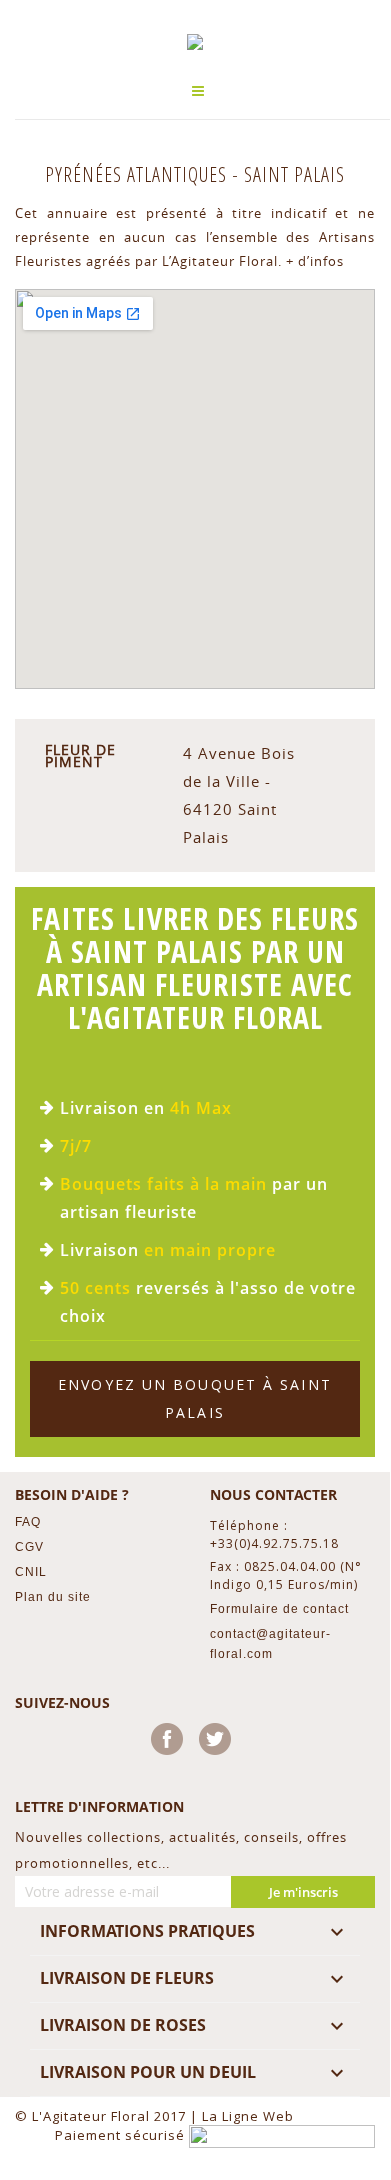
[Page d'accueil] (195, 42)
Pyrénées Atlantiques (138, 174)
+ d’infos (315, 261)
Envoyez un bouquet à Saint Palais (195, 1398)
